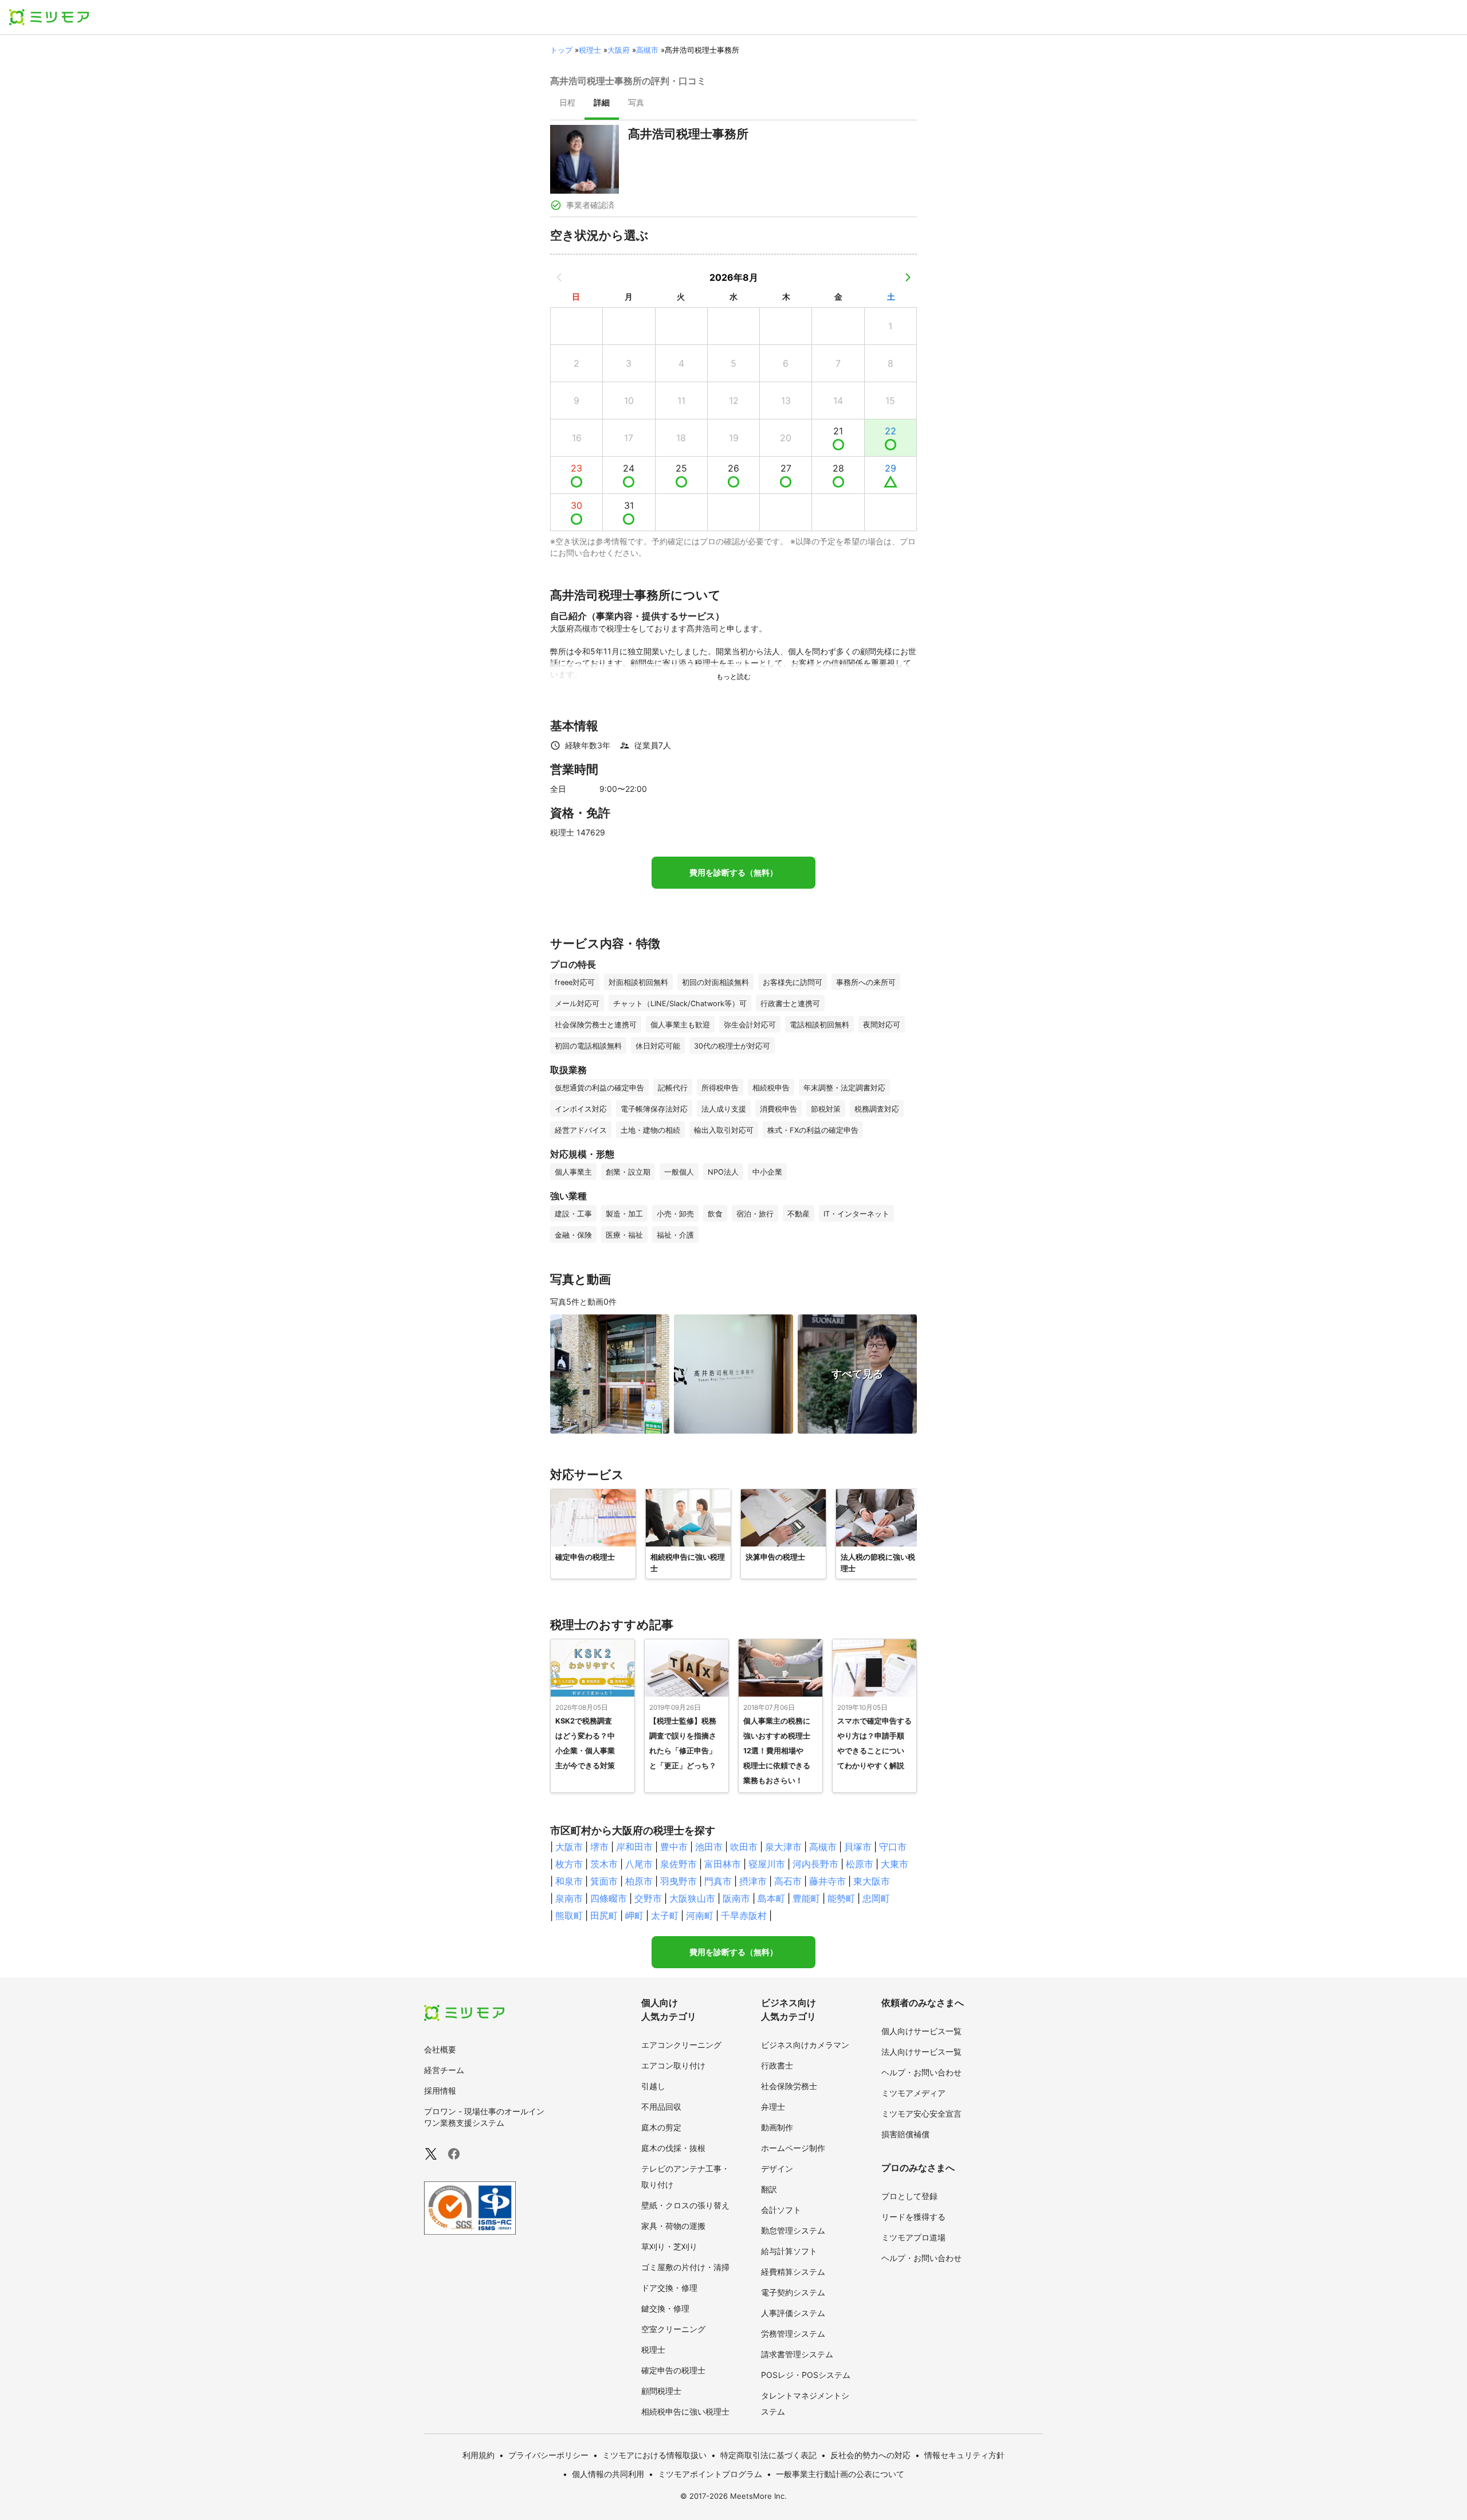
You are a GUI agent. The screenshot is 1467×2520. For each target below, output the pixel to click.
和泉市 (569, 1881)
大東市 (895, 1864)
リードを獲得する (913, 2217)
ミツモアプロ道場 (913, 2237)
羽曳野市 (678, 1881)
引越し (653, 2086)
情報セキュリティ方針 (964, 2455)
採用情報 (440, 2091)
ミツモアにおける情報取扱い (654, 2455)
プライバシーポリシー (548, 2455)
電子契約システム (793, 2292)
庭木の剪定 (661, 2127)
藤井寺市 (827, 1881)
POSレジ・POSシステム (806, 2375)
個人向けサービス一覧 (921, 2031)
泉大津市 (783, 1847)
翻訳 (769, 2189)
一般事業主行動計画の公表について (840, 2474)
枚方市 (569, 1864)
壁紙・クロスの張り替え (685, 2205)
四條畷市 (609, 1898)
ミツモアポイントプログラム (710, 2474)
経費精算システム (793, 2272)
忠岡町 (876, 1898)
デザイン (777, 2168)
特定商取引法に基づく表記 (768, 2455)
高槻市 (647, 50)
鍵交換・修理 (665, 2308)
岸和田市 (634, 1847)
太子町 (665, 1915)
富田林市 (723, 1864)
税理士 (590, 50)
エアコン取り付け (673, 2065)
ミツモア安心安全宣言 (921, 2113)
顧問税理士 (661, 2391)
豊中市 (674, 1847)
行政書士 (777, 2065)
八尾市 (639, 1864)
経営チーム (444, 2070)
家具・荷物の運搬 (673, 2226)
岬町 (634, 1915)
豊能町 (806, 1898)
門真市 (718, 1881)
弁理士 (773, 2107)
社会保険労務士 (789, 2086)
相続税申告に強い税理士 (685, 2411)
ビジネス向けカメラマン (805, 2045)
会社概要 (440, 2049)
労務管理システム (793, 2333)
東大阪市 (872, 1881)
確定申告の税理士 (673, 2370)
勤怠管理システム (793, 2230)
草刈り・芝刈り (669, 2246)
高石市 (788, 1881)
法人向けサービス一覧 (921, 2052)
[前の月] (559, 277)
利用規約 (478, 2455)
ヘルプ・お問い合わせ (921, 2072)
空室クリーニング (673, 2329)
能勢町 (841, 1898)
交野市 (648, 1898)
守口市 (893, 1847)
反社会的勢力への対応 (870, 2455)
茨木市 (604, 1864)
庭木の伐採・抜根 (673, 2148)
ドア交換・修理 (669, 2288)
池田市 (709, 1847)
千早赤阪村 (744, 1915)
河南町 (700, 1915)
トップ (561, 50)
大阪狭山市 (692, 1898)
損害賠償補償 (905, 2134)
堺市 (599, 1847)
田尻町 (604, 1915)
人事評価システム (793, 2313)
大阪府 (619, 50)
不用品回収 (661, 2107)
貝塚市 (858, 1847)
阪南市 (736, 1898)
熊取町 (569, 1915)
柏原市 (639, 1881)
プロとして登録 (909, 2196)
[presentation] (567, 104)
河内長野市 (815, 1864)
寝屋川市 (767, 1864)
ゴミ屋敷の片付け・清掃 (685, 2267)
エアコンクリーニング (681, 2045)
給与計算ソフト (789, 2251)
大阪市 (569, 1847)
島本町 (771, 1898)
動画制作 (777, 2127)
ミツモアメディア (913, 2093)
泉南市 (569, 1898)
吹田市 (744, 1847)
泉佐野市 (678, 1864)
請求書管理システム (797, 2354)
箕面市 (604, 1881)
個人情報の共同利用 (608, 2474)
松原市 (860, 1864)
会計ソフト (781, 2210)
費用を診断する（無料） (733, 873)
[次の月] (908, 277)
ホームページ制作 (793, 2148)
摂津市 (753, 1881)
